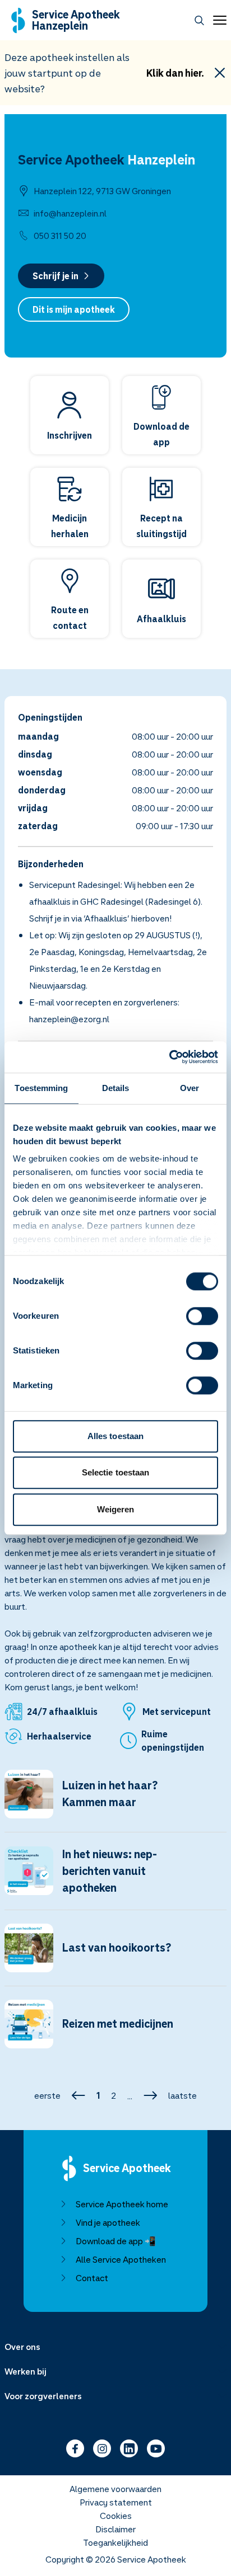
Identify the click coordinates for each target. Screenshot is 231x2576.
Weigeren (116, 1509)
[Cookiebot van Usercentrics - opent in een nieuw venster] (169, 1057)
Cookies (116, 2516)
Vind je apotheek (108, 2222)
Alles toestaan (115, 1436)
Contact (92, 2278)
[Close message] (220, 73)
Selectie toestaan (116, 1472)
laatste (183, 2095)
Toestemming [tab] (41, 1088)
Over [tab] (190, 1088)
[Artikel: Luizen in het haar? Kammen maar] (115, 1801)
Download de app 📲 (116, 2241)
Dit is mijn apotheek (74, 309)
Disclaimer (115, 2529)
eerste (47, 2095)
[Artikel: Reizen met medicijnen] (115, 2031)
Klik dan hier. (175, 73)
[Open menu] (218, 20)
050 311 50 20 (60, 236)
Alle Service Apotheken (121, 2259)
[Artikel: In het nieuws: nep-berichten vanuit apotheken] (115, 1878)
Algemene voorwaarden (115, 2489)
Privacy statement (116, 2502)
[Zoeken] (199, 20)
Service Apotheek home (122, 2204)
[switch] (202, 1316)
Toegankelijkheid (115, 2542)
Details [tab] (116, 1088)
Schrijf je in (56, 276)
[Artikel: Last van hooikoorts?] (115, 1955)
